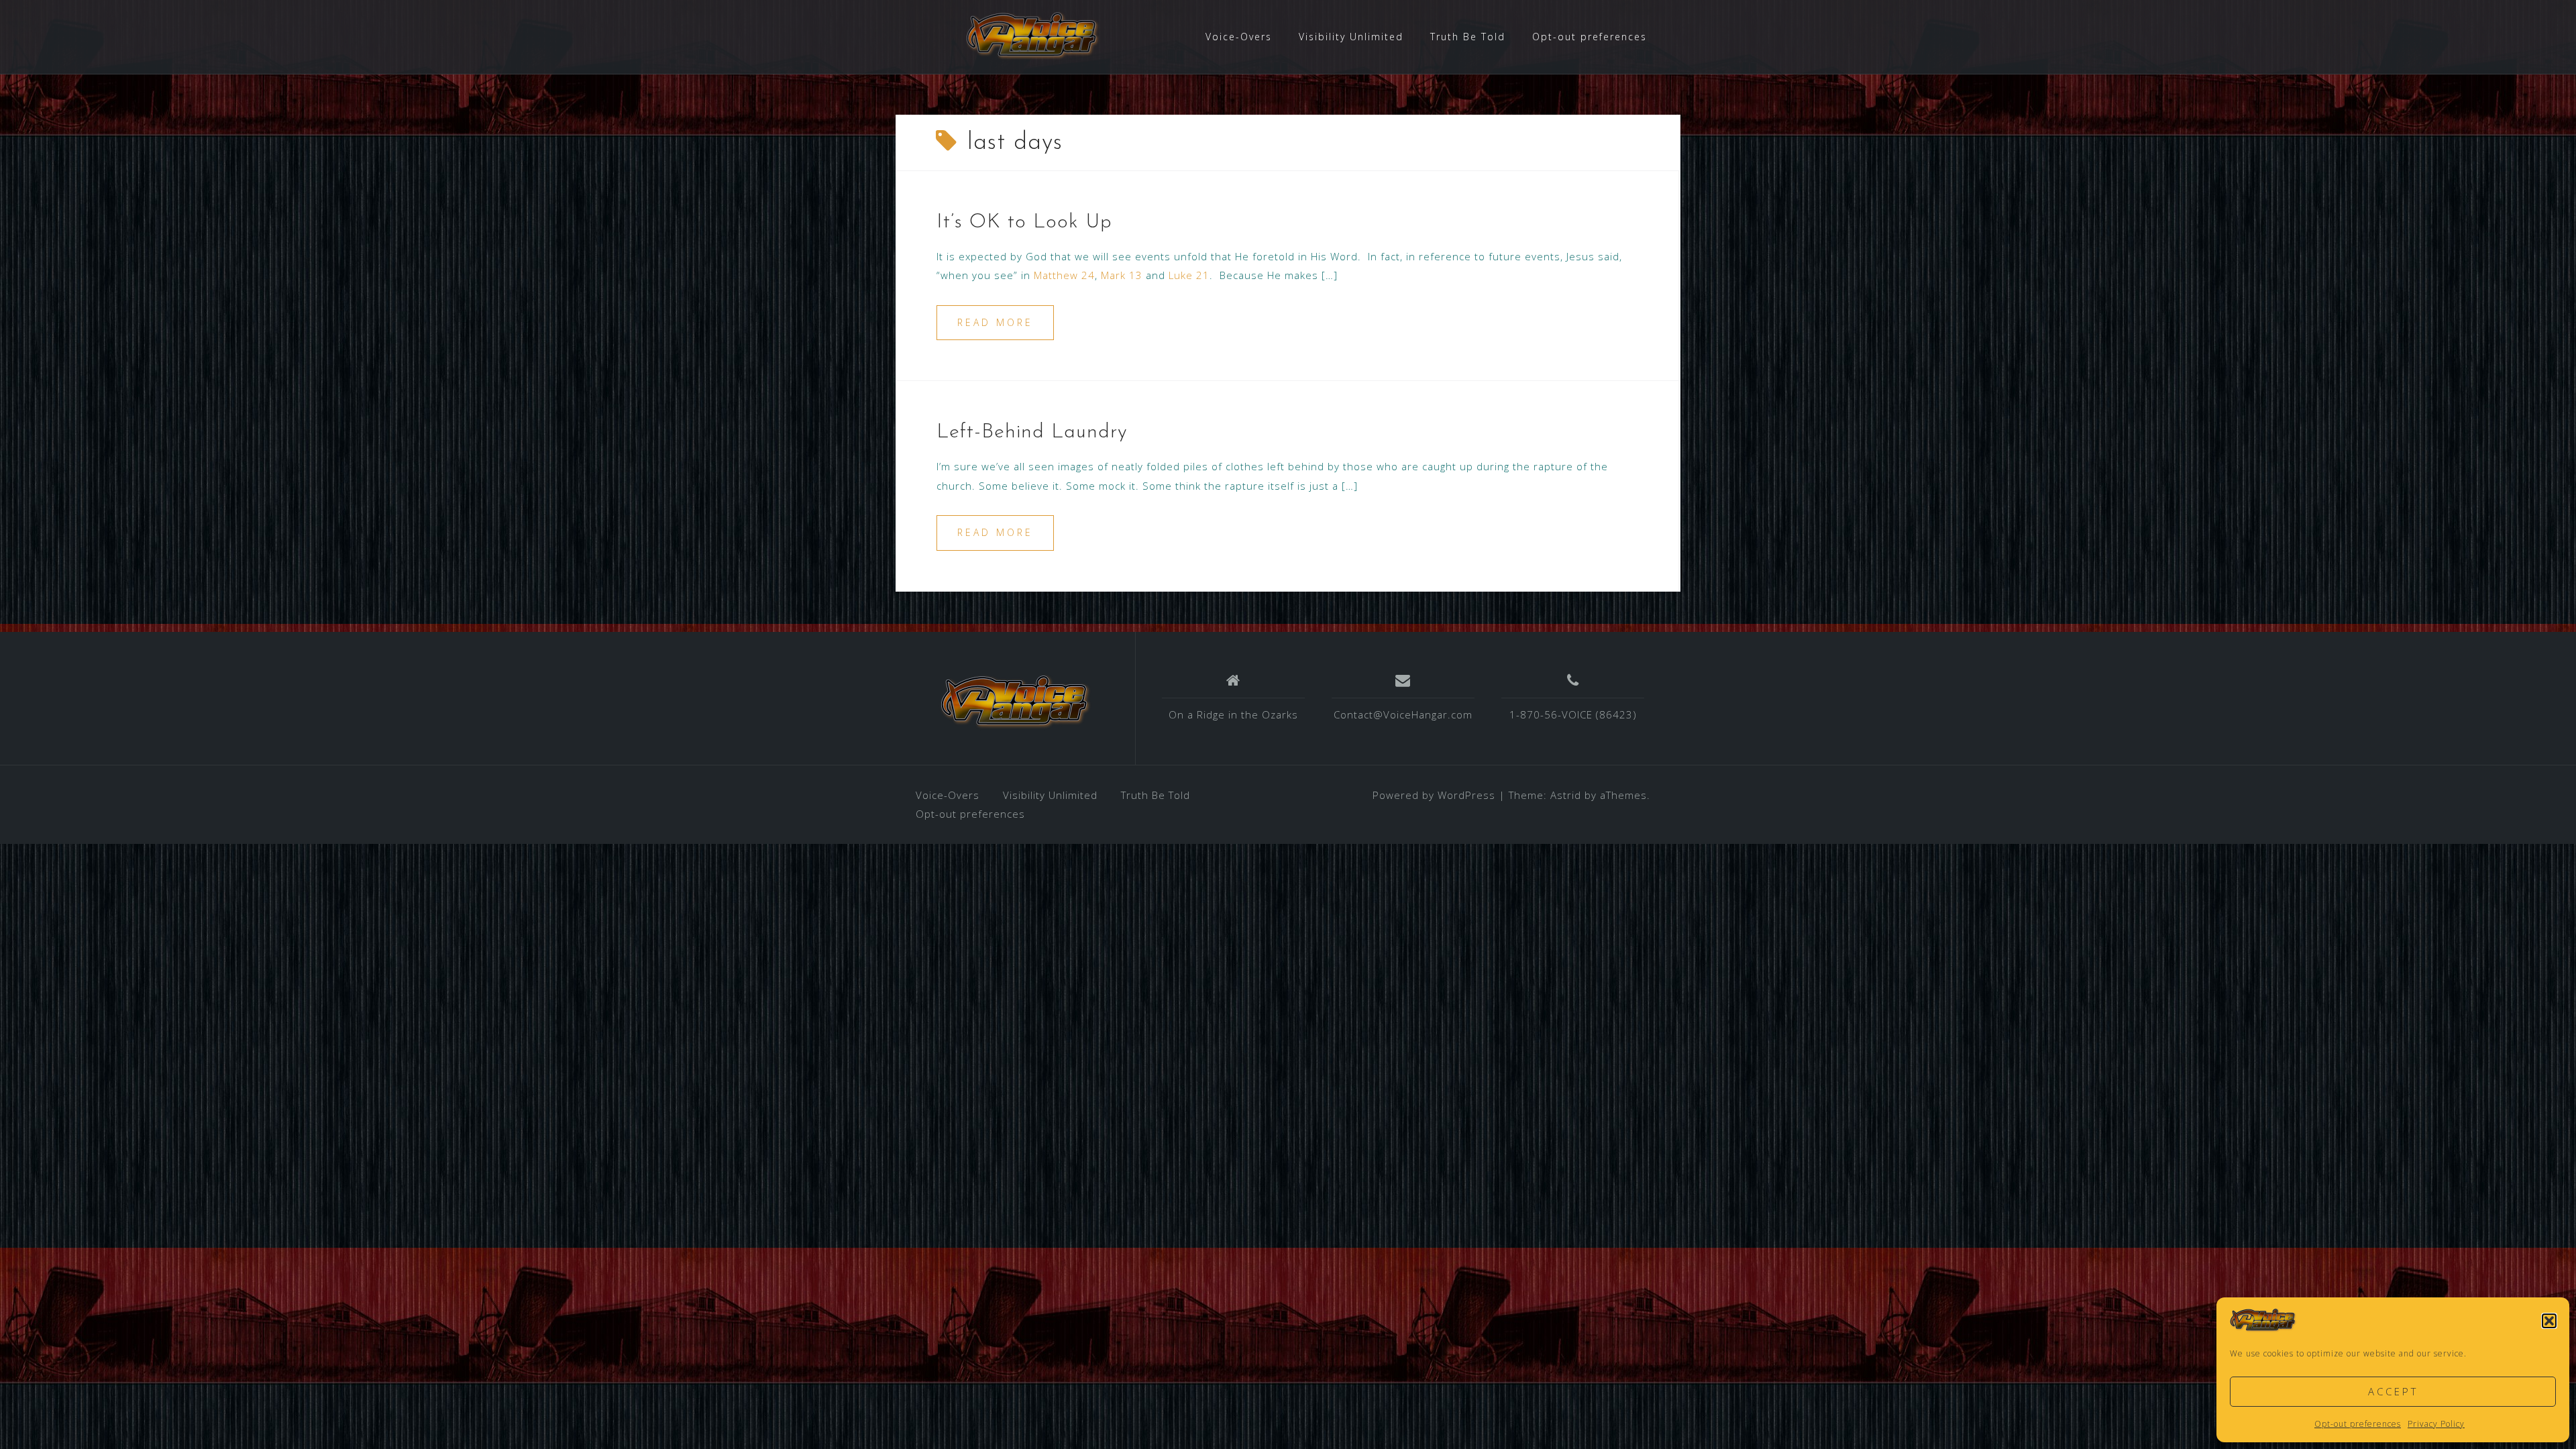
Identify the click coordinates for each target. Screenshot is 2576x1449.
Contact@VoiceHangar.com (1403, 714)
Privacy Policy (2436, 1424)
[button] (2549, 1321)
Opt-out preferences (2358, 1424)
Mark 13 (1122, 275)
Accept (2393, 1391)
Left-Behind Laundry (1032, 432)
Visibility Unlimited (1351, 37)
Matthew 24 (1064, 275)
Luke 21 (1189, 275)
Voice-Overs (1239, 37)
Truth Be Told (1468, 37)
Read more (995, 322)
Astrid (1566, 795)
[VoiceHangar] (1016, 703)
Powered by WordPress (1434, 795)
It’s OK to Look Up (1024, 222)
